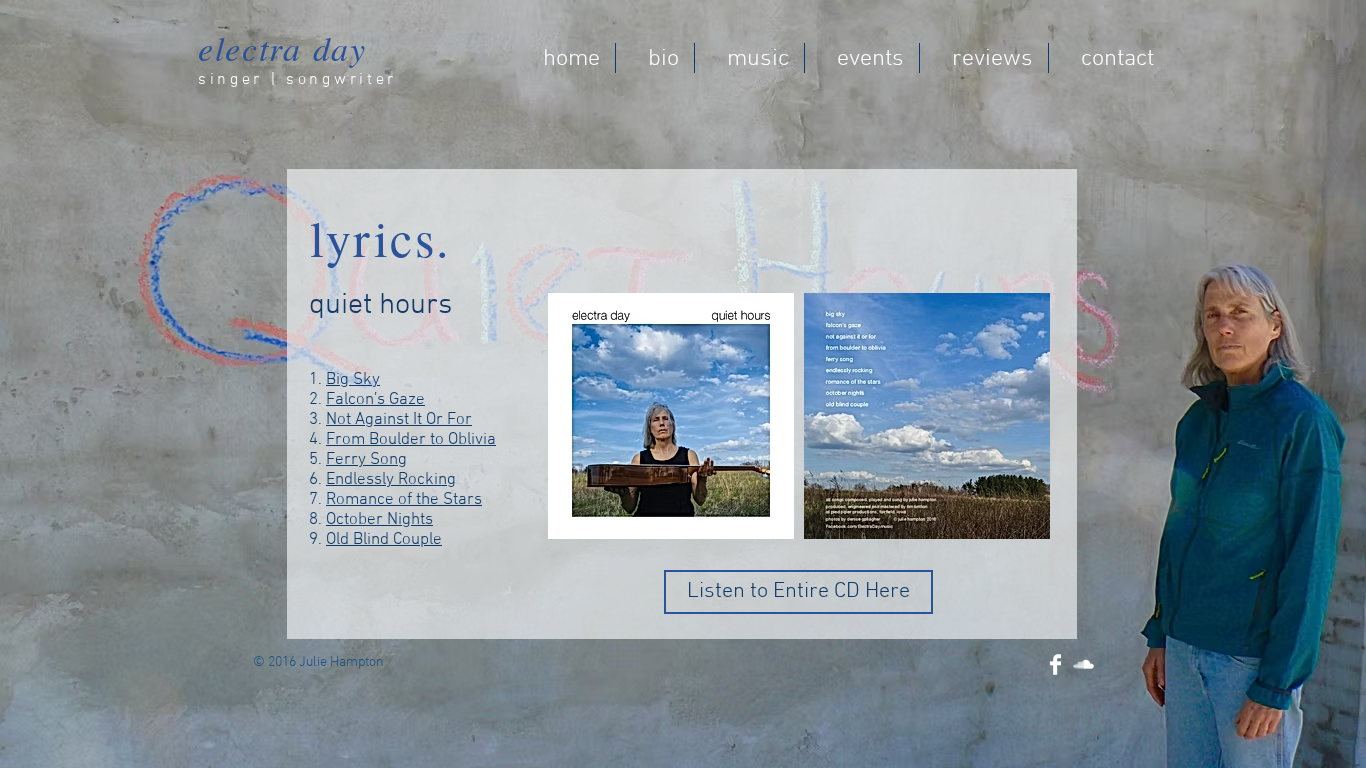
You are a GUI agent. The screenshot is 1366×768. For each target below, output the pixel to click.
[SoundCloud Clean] (1083, 664)
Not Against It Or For (399, 420)
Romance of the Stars (404, 500)
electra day (282, 47)
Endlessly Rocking (391, 480)
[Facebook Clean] (1055, 664)
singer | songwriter (297, 80)
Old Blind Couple (384, 540)
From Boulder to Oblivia (411, 440)
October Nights (379, 520)
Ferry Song (366, 460)
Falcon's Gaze (375, 400)
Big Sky (353, 380)
